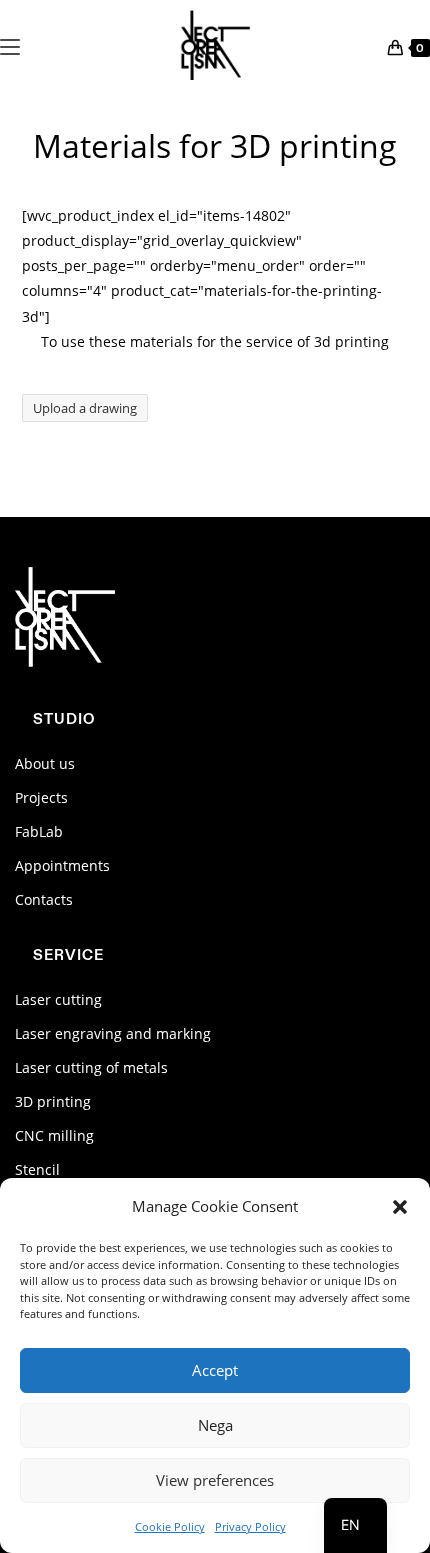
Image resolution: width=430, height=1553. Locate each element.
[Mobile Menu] (10, 45)
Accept (215, 1370)
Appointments (62, 865)
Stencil (37, 1169)
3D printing (53, 1101)
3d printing (351, 341)
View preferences (215, 1480)
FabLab (39, 831)
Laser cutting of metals (91, 1067)
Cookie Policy (170, 1526)
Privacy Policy (250, 1526)
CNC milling (54, 1135)
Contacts (44, 899)
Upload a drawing (85, 408)
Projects (41, 797)
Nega (215, 1425)
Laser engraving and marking (113, 1033)
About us (45, 763)
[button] (400, 1207)
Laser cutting (58, 999)
